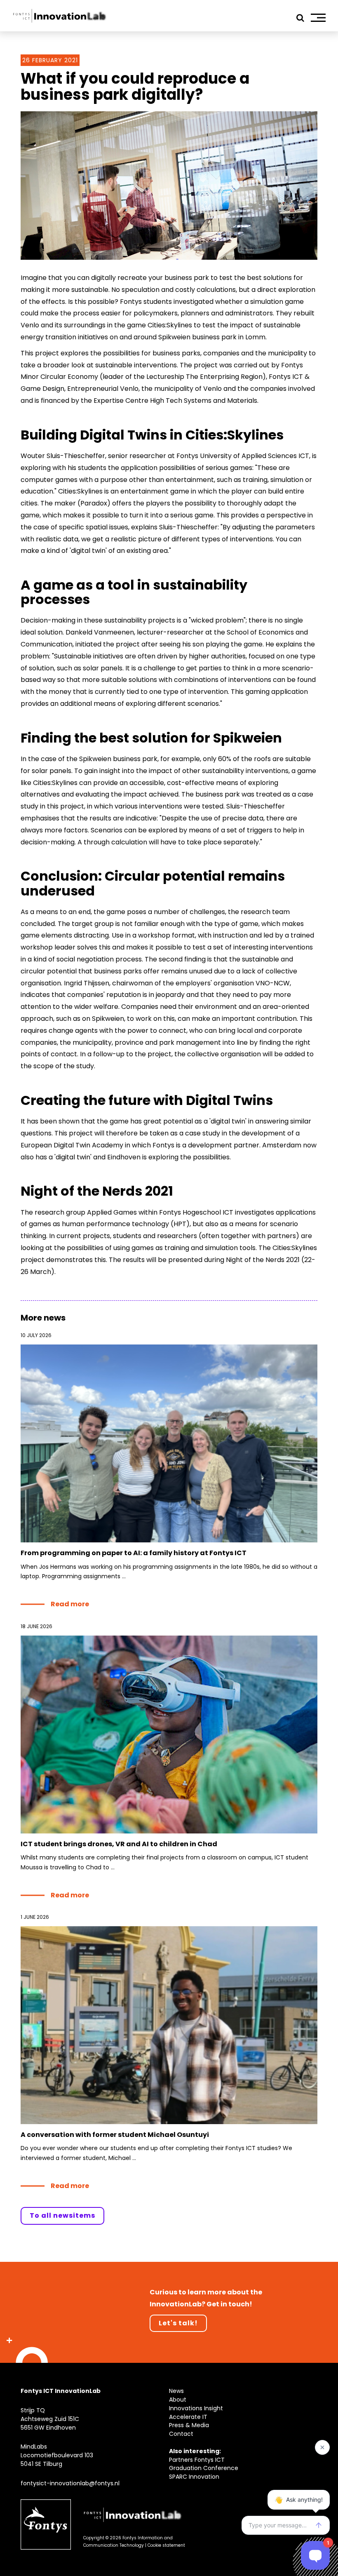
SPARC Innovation (194, 2477)
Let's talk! (178, 2323)
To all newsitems (62, 2215)
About (178, 2400)
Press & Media (189, 2425)
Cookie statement (166, 2545)
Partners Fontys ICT (197, 2460)
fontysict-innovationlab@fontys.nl (70, 2483)
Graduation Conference (204, 2468)
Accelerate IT (188, 2417)
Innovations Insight (196, 2408)
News (176, 2391)
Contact (181, 2434)
